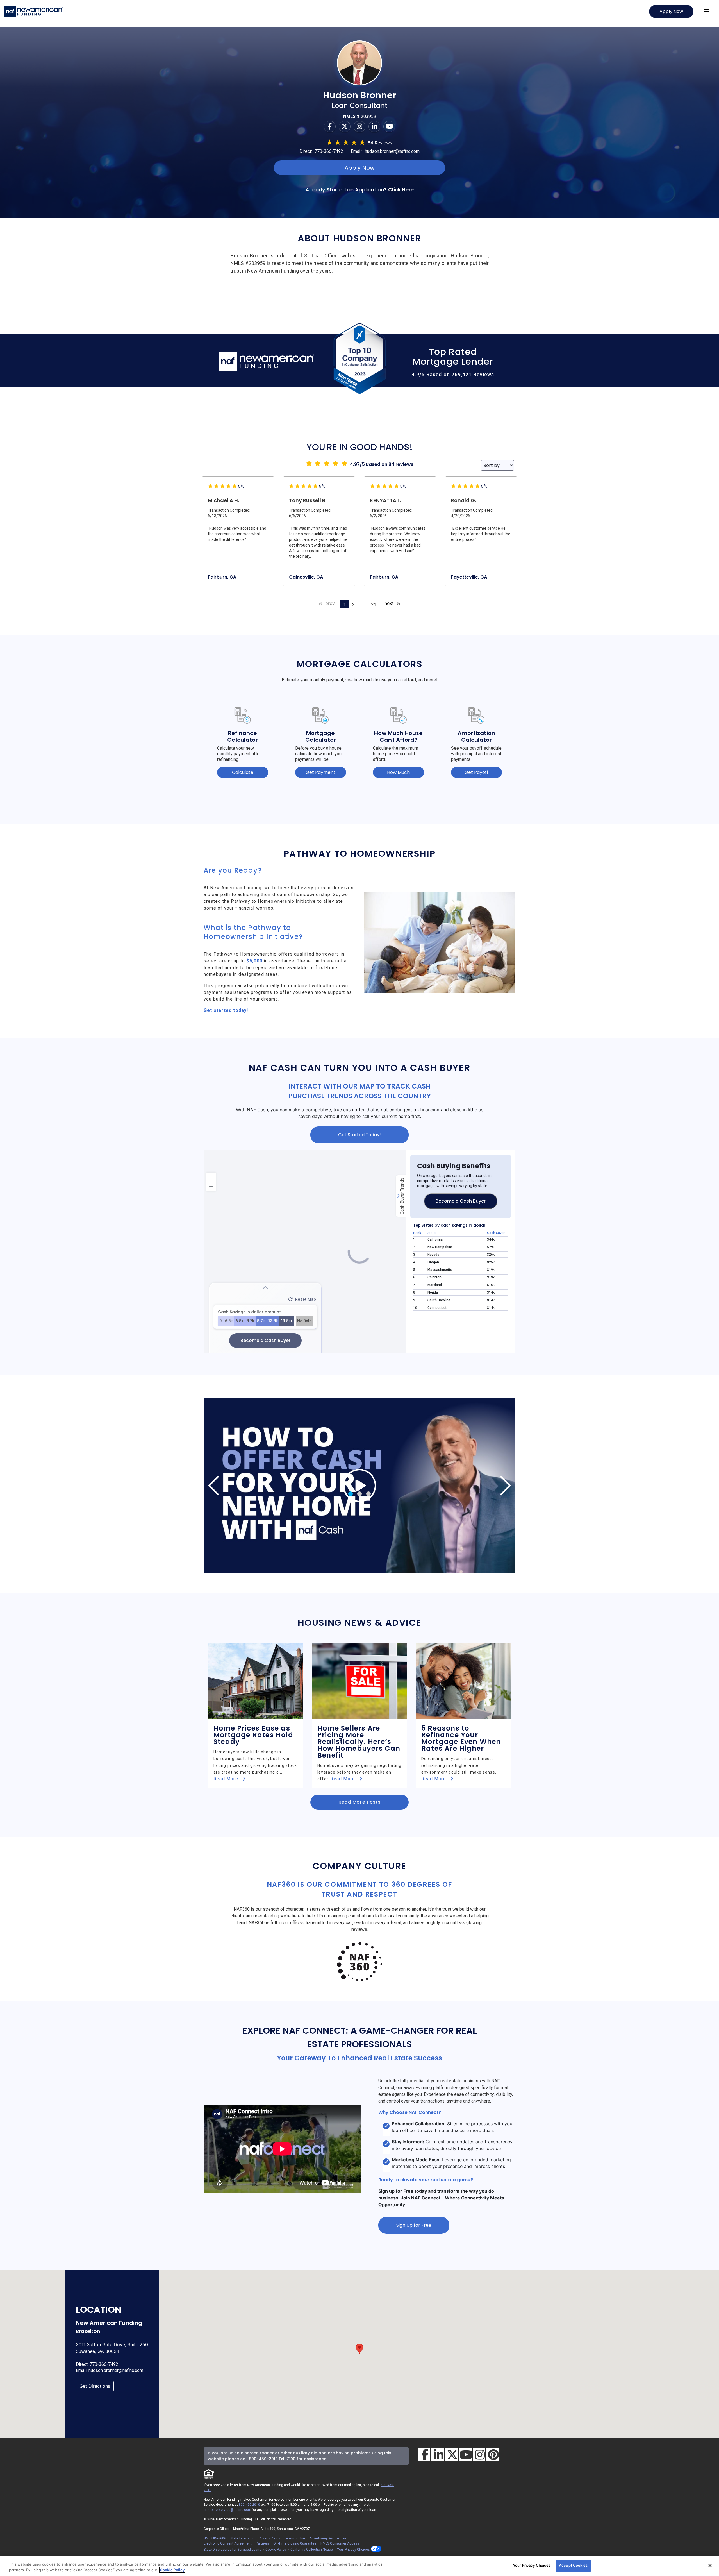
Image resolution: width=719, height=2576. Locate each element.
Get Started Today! (359, 1135)
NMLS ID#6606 (215, 2538)
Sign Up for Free (414, 2225)
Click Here (401, 190)
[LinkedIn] (438, 2455)
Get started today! (226, 1010)
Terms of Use (295, 2538)
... (363, 604)
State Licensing (242, 2538)
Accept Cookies (573, 2565)
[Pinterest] (493, 2455)
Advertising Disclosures (328, 2538)
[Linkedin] (374, 126)
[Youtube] (389, 126)
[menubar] (706, 12)
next (390, 603)
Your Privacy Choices (354, 2550)
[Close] (710, 2566)
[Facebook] (330, 126)
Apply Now (671, 11)
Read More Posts (359, 1802)
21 (373, 604)
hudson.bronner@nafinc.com (392, 151)
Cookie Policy (276, 2550)
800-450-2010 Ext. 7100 (272, 2459)
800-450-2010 (249, 2505)
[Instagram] (359, 126)
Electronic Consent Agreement (228, 2543)
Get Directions (95, 2386)
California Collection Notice (312, 2550)
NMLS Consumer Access (340, 2543)
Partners (262, 2543)
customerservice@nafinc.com (227, 2510)
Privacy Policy (269, 2538)
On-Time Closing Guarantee (295, 2543)
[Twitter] (345, 126)
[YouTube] (465, 2455)
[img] (359, 1486)
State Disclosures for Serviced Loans (232, 2550)
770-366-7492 (329, 151)
